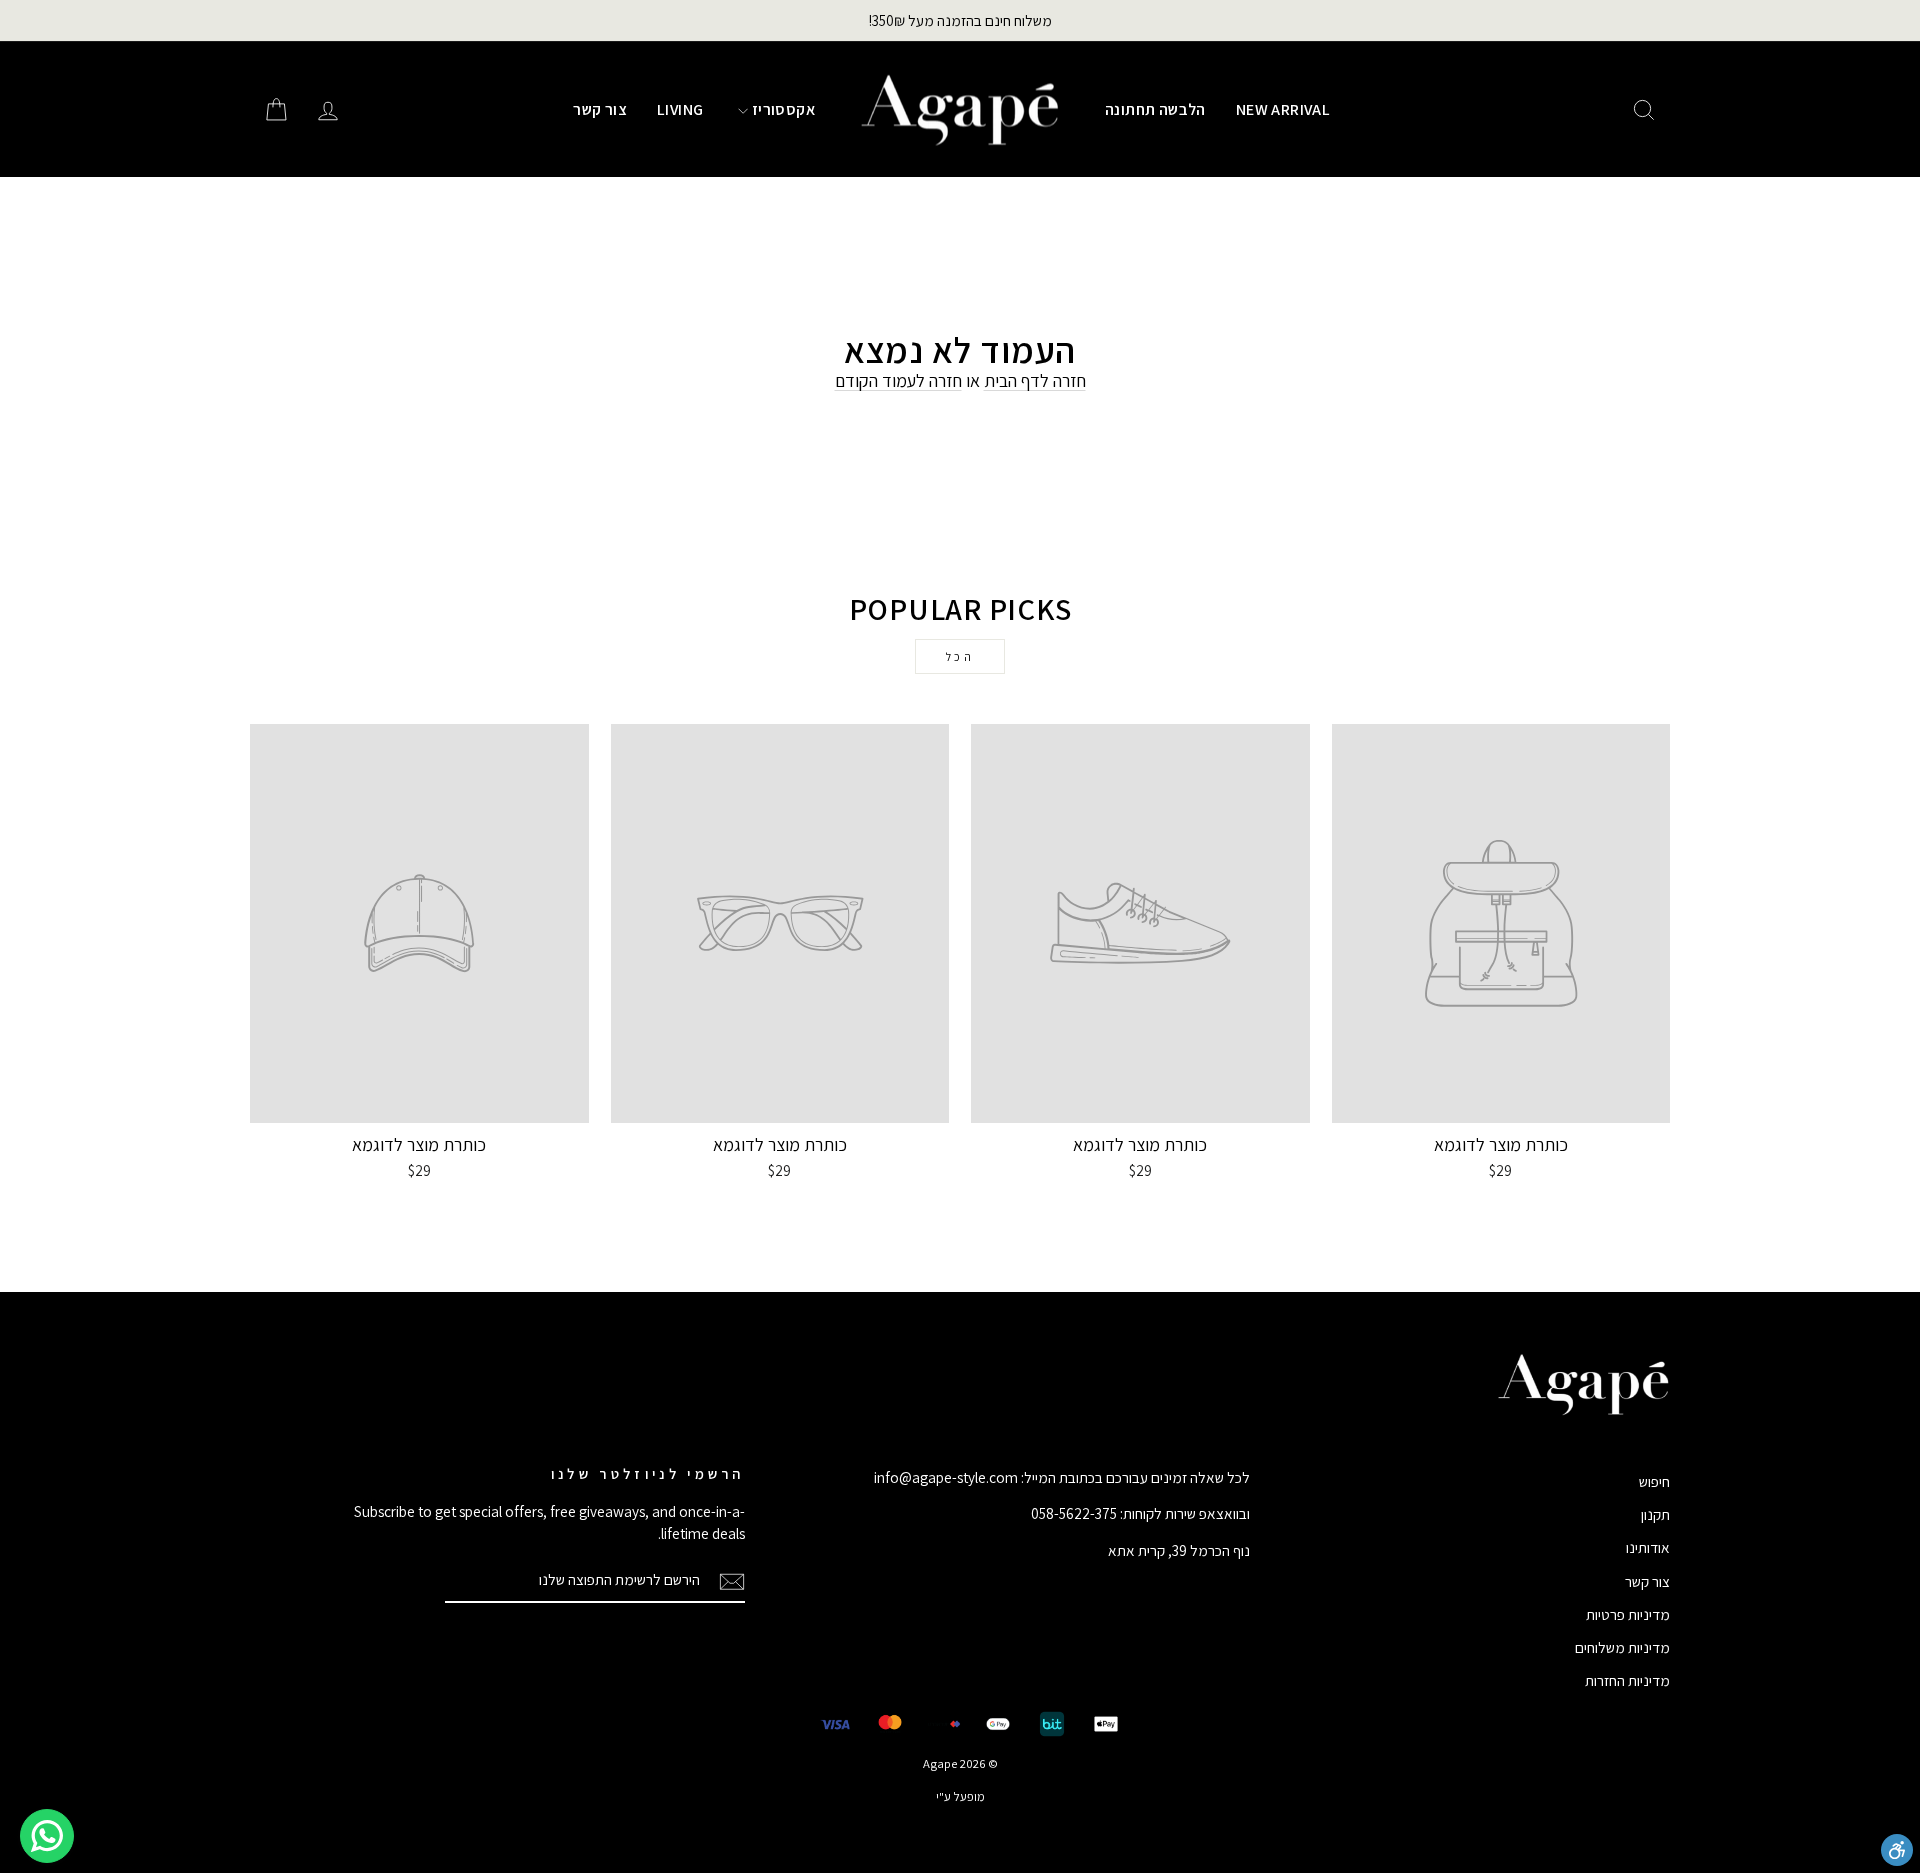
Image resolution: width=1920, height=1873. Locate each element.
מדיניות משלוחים (1622, 1647)
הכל (960, 656)
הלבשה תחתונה (1155, 109)
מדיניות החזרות (1627, 1680)
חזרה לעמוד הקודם (898, 380)
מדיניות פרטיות (1628, 1614)
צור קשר (600, 109)
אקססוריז (781, 109)
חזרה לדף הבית (1035, 380)
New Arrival (1283, 109)
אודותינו (1648, 1547)
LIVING (680, 109)
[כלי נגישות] (1897, 1850)
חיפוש (1654, 1481)
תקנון (1655, 1514)
